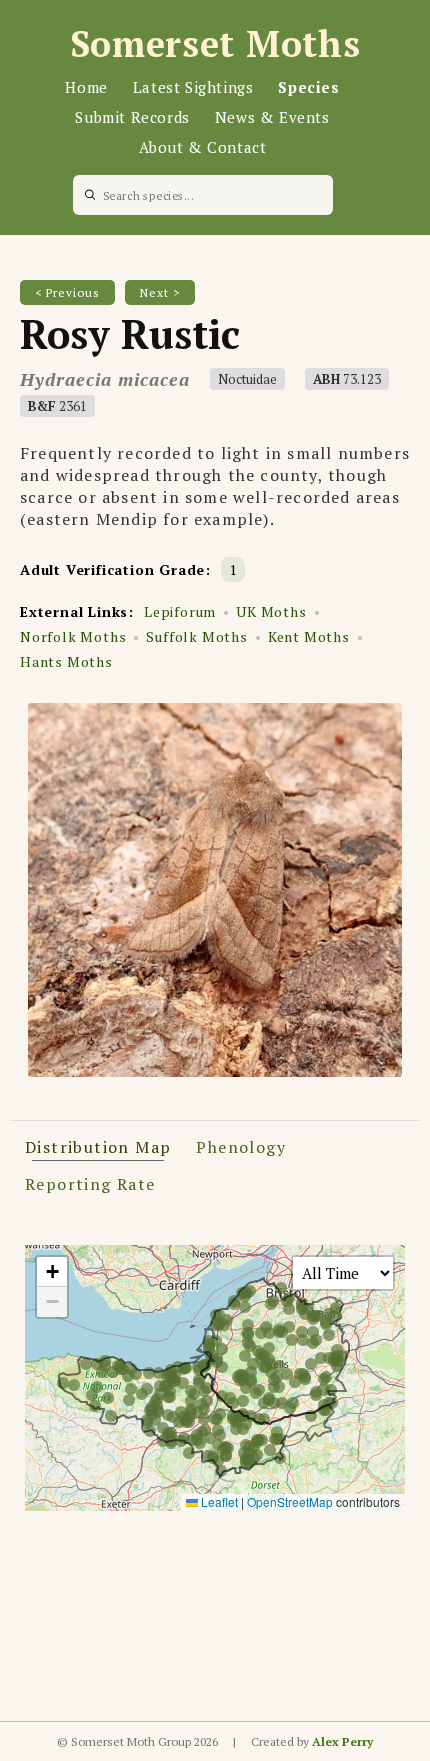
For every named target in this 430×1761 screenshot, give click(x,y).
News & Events (272, 117)
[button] (52, 1272)
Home (86, 87)
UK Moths (271, 611)
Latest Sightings (193, 87)
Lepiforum (180, 611)
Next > (160, 292)
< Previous (67, 292)
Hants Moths (66, 661)
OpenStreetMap (290, 1501)
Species (308, 87)
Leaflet (218, 1501)
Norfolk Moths (73, 636)
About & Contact (203, 147)
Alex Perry (342, 1741)
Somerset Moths (215, 43)
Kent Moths (309, 636)
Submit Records (132, 117)
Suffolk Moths (196, 636)
